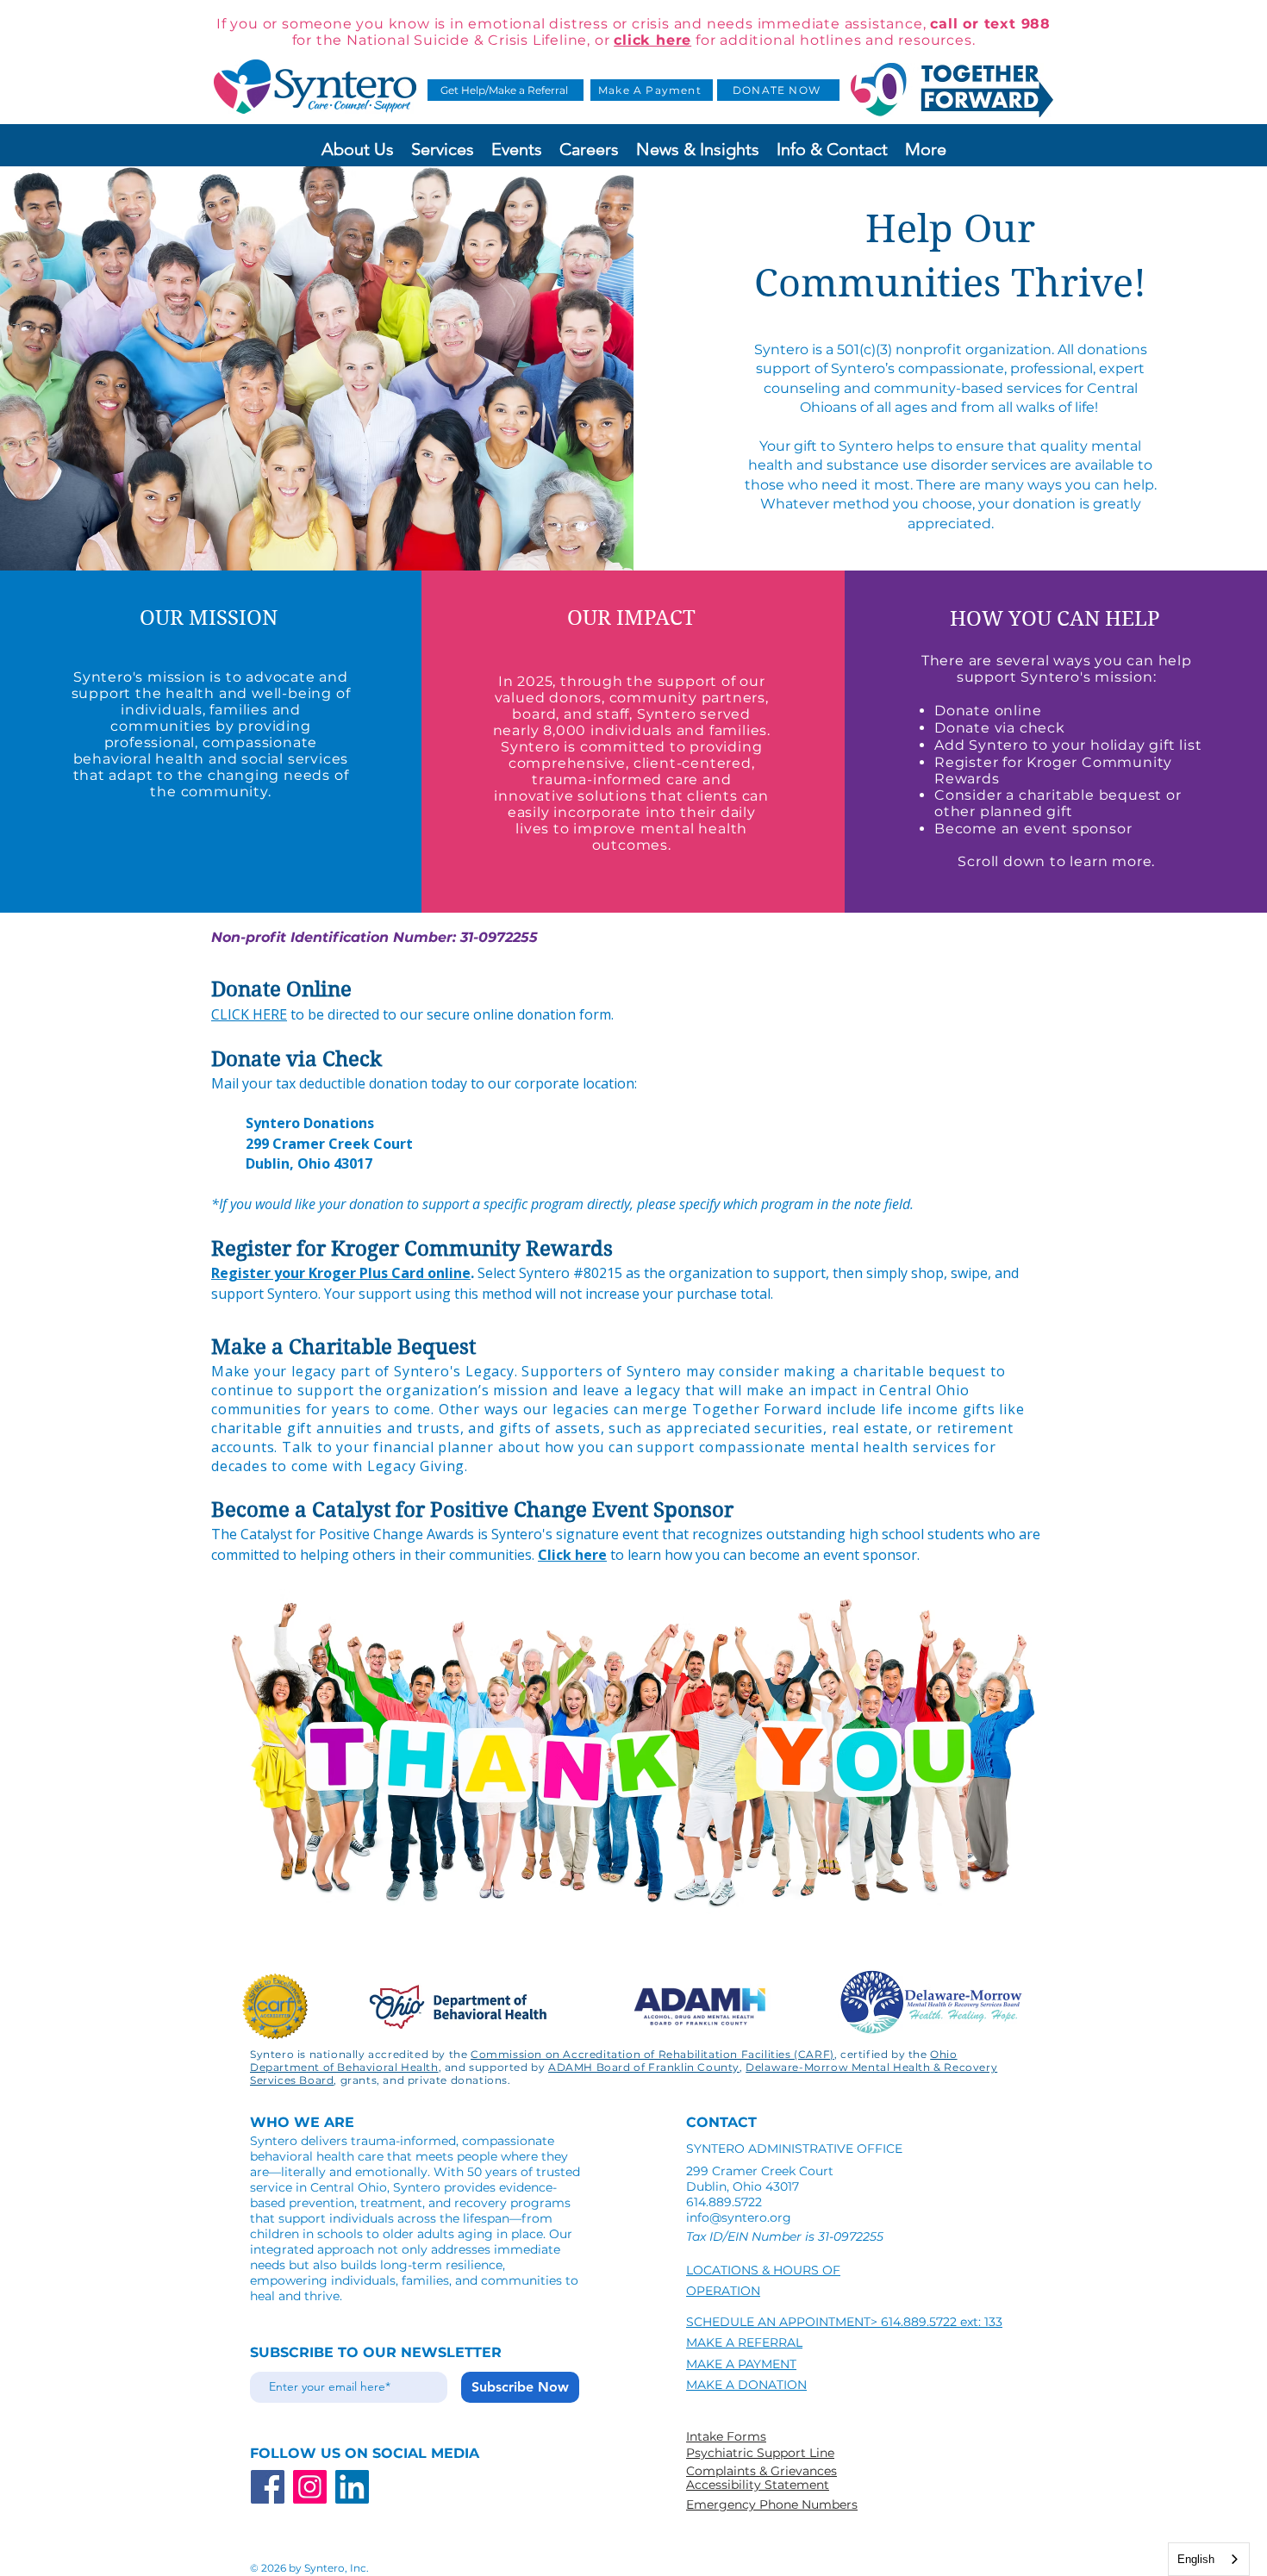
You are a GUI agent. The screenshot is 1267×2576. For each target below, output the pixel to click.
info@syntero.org (739, 2217)
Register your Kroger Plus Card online (341, 1273)
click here (652, 40)
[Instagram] (310, 2487)
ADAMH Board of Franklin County (644, 2067)
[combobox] (1209, 2559)
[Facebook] (268, 2487)
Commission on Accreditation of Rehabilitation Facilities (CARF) (652, 2054)
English (1196, 2559)
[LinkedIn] (352, 2487)
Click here (572, 1555)
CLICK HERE (249, 1014)
